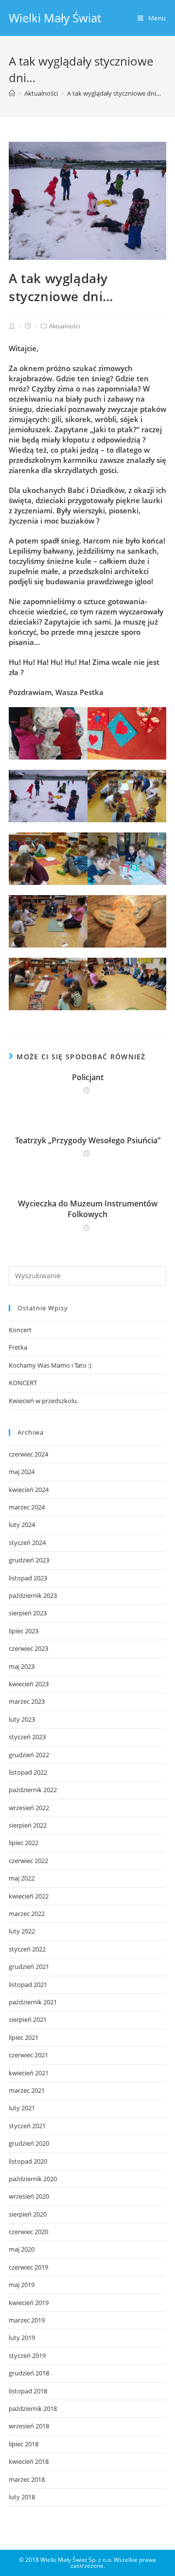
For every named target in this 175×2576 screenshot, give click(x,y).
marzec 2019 (27, 2320)
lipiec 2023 (24, 1631)
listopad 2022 (28, 1772)
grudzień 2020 (29, 2143)
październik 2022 (33, 1790)
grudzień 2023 (29, 1560)
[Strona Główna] (12, 93)
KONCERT (23, 1383)
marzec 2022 (27, 1914)
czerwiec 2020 (28, 2232)
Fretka (18, 1347)
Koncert (20, 1330)
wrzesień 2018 (29, 2426)
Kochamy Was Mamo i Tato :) (50, 1365)
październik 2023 (33, 1595)
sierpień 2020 (28, 2214)
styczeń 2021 (27, 2126)
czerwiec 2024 (28, 1454)
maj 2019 (22, 2285)
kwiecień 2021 (29, 2073)
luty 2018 (22, 2497)
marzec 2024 (27, 1507)
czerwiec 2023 (28, 1648)
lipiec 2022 (24, 1843)
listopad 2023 (28, 1578)
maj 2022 (22, 1878)
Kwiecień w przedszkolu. (44, 1401)
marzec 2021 (27, 2090)
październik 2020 (33, 2179)
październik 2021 (33, 2002)
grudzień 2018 (29, 2373)
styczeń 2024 (27, 1542)
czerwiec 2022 (28, 1861)
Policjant (88, 1077)
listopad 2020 (28, 2161)
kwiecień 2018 (29, 2461)
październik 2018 (33, 2408)
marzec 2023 (27, 1701)
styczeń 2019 (27, 2356)
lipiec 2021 (24, 2037)
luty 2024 (22, 1525)
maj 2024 (22, 1472)
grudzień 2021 (29, 1966)
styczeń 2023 (27, 1737)
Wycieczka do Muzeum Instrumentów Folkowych (88, 1209)
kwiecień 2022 (29, 1896)
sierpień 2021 (28, 2019)
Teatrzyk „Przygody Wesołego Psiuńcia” (88, 1140)
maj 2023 (22, 1666)
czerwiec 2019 (28, 2267)
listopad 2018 (28, 2391)
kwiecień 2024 (29, 1490)
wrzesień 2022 (29, 1808)
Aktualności (65, 326)
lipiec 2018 (24, 2444)
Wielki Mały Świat (55, 18)
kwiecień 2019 (29, 2303)
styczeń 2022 (27, 1949)
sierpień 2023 (28, 1613)
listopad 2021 (28, 1984)
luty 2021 (22, 2108)
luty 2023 (22, 1719)
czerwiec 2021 (28, 2055)
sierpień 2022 (28, 1825)
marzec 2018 (27, 2479)
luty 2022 (22, 1931)
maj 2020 (22, 2249)
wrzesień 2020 (29, 2196)
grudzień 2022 (29, 1755)
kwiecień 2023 (29, 1684)
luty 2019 (22, 2338)
